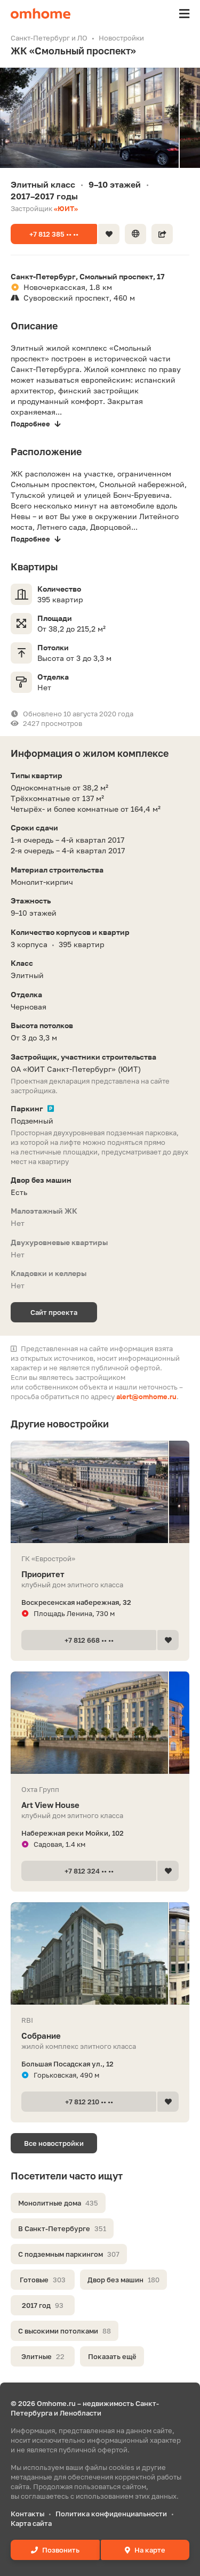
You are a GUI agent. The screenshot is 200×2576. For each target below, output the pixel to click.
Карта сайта (31, 2523)
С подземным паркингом (69, 2254)
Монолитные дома (58, 2203)
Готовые (43, 2280)
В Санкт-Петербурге (62, 2228)
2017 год (43, 2305)
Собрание (41, 2036)
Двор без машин (123, 2280)
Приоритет (43, 1574)
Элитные (43, 2356)
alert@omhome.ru (146, 1396)
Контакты (27, 2514)
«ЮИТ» (66, 208)
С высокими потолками (65, 2331)
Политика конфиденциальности (111, 2514)
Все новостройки (54, 2143)
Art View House (50, 1805)
